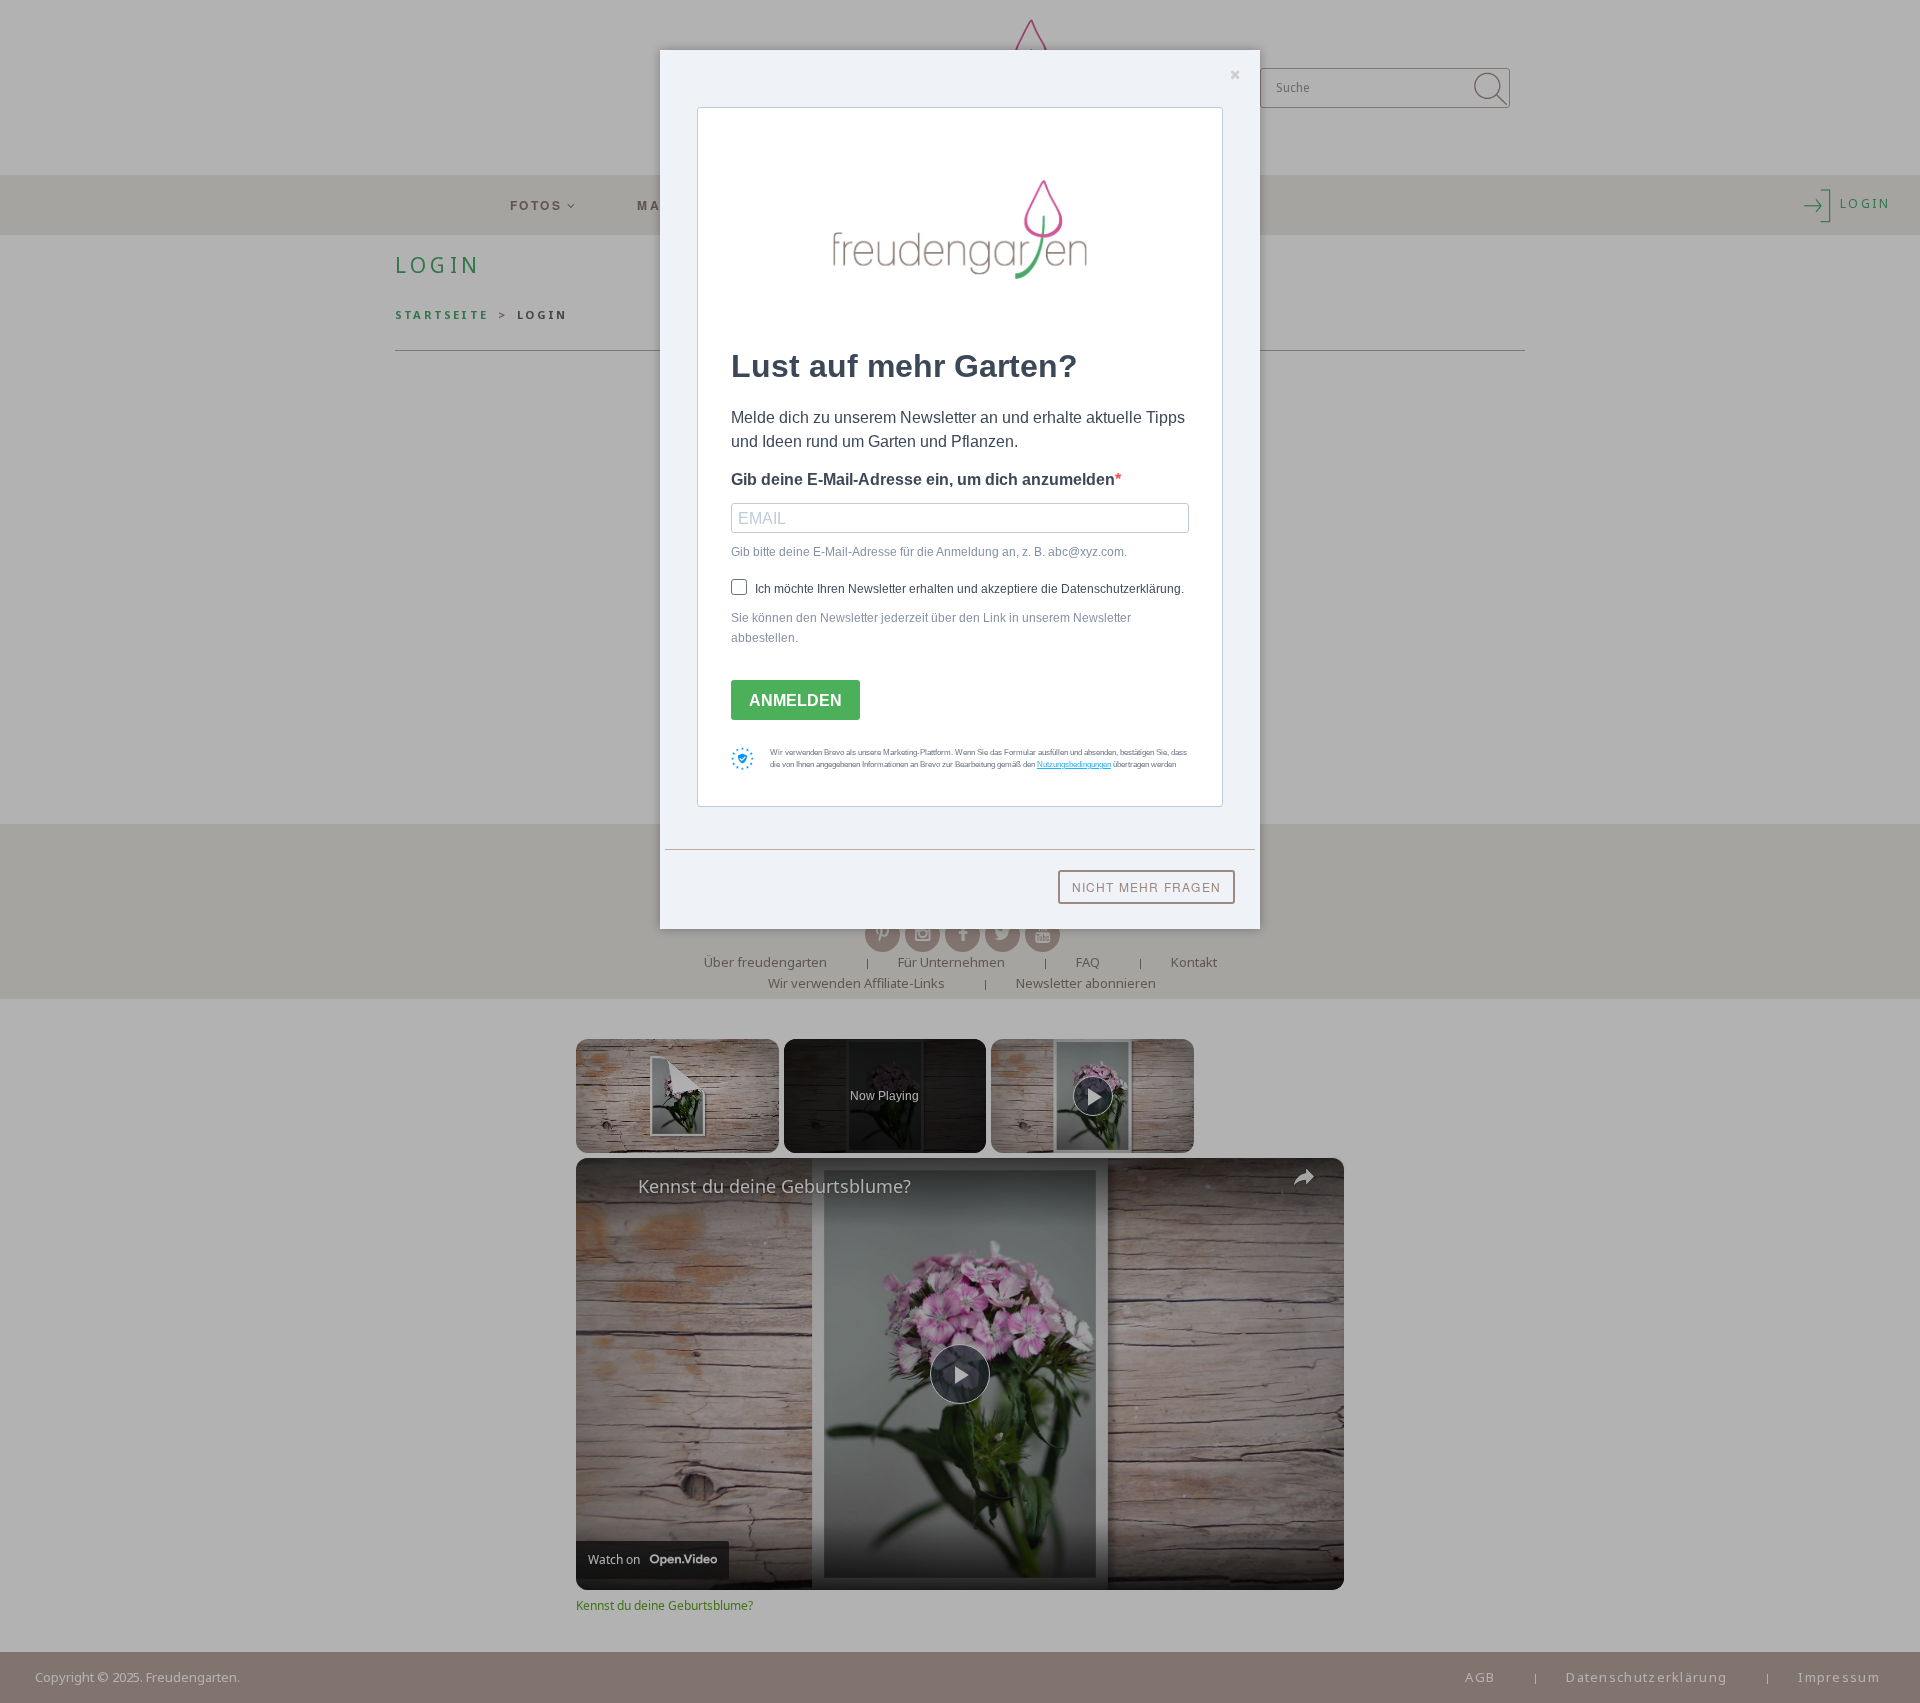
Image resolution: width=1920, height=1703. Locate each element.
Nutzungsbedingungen (1074, 764)
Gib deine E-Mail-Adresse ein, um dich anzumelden (923, 479)
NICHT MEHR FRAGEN (1146, 886)
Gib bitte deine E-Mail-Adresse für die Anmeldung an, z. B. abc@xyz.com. (929, 552)
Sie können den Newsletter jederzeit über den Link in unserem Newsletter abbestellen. (931, 628)
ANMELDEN (795, 700)
